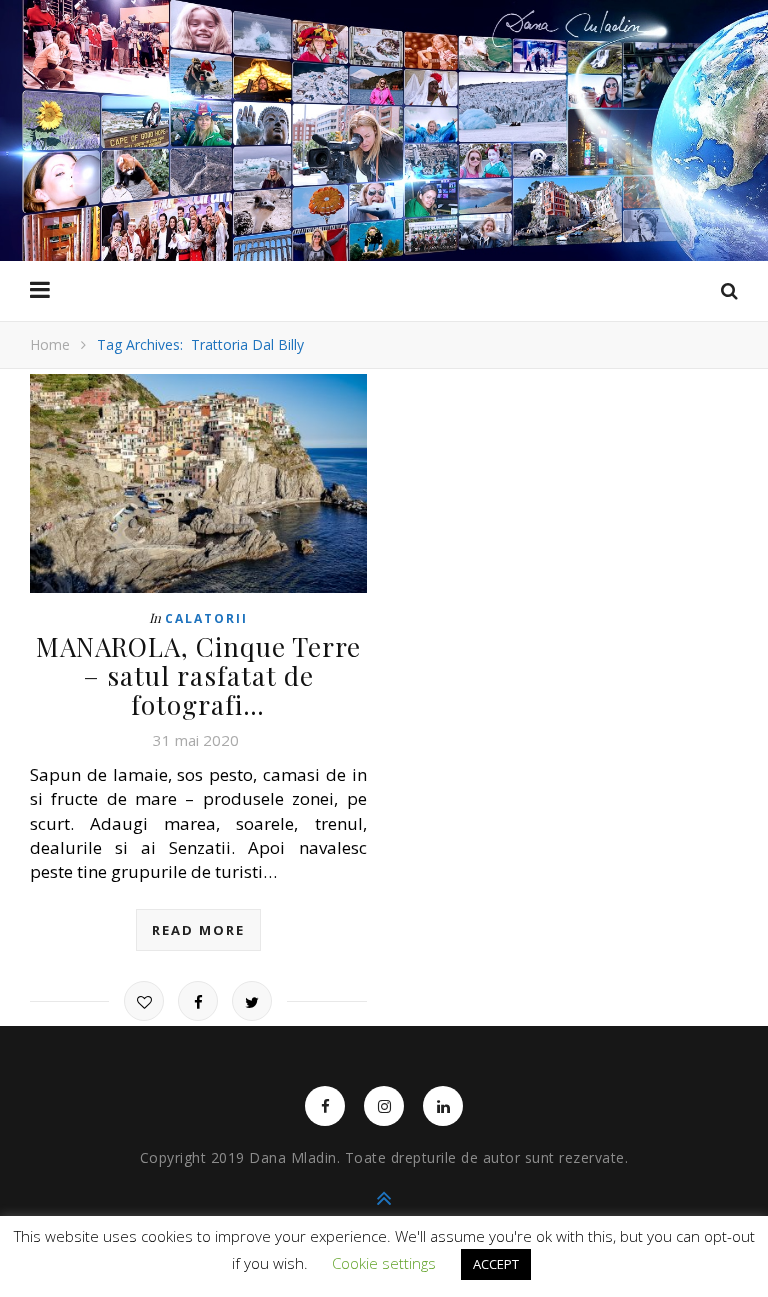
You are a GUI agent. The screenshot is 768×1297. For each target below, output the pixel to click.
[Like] (144, 1001)
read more (198, 930)
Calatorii (206, 618)
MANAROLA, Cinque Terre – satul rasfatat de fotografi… (198, 675)
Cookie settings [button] (384, 1263)
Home (50, 344)
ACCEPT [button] (496, 1264)
